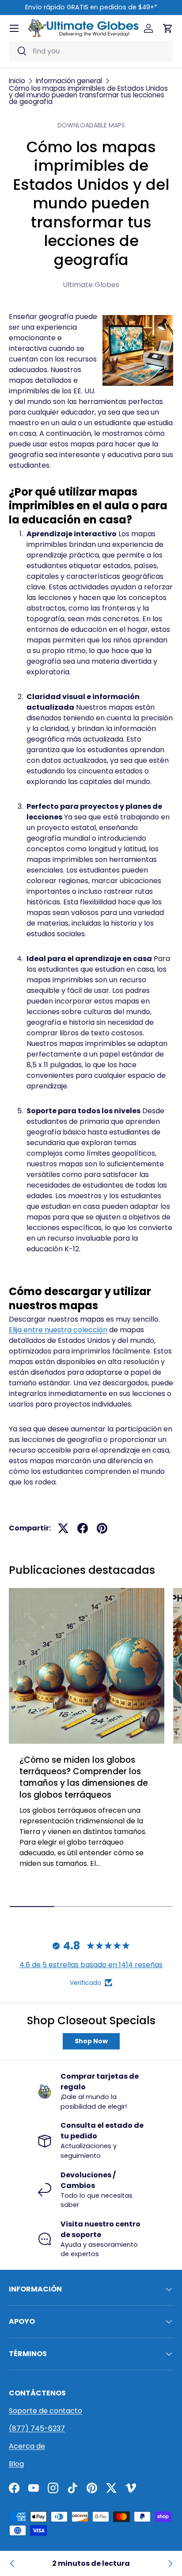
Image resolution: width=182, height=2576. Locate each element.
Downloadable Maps (91, 125)
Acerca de (27, 2446)
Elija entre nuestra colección (58, 1330)
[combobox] (91, 51)
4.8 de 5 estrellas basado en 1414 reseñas (91, 1965)
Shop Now (91, 2041)
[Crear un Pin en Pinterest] (102, 1528)
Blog (16, 2464)
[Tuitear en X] (63, 1528)
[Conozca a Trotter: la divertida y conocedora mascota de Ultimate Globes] (170, 2564)
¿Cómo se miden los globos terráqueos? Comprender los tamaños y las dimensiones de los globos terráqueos (84, 1777)
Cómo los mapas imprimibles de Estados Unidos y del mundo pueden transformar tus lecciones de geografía (88, 95)
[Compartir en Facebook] (83, 1528)
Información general (69, 81)
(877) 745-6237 (37, 2428)
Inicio (17, 81)
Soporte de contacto (45, 2411)
